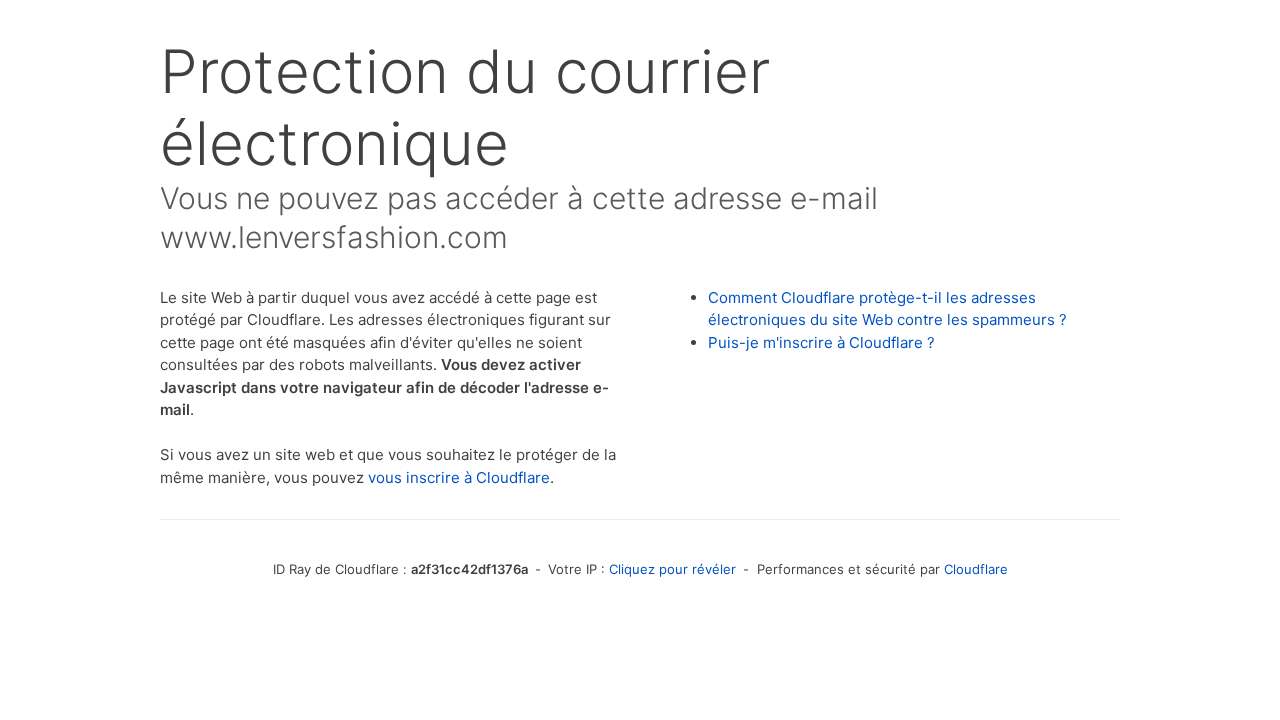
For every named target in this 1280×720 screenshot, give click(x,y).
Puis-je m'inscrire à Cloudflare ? (821, 342)
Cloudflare (976, 569)
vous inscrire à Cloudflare (459, 477)
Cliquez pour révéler (672, 569)
